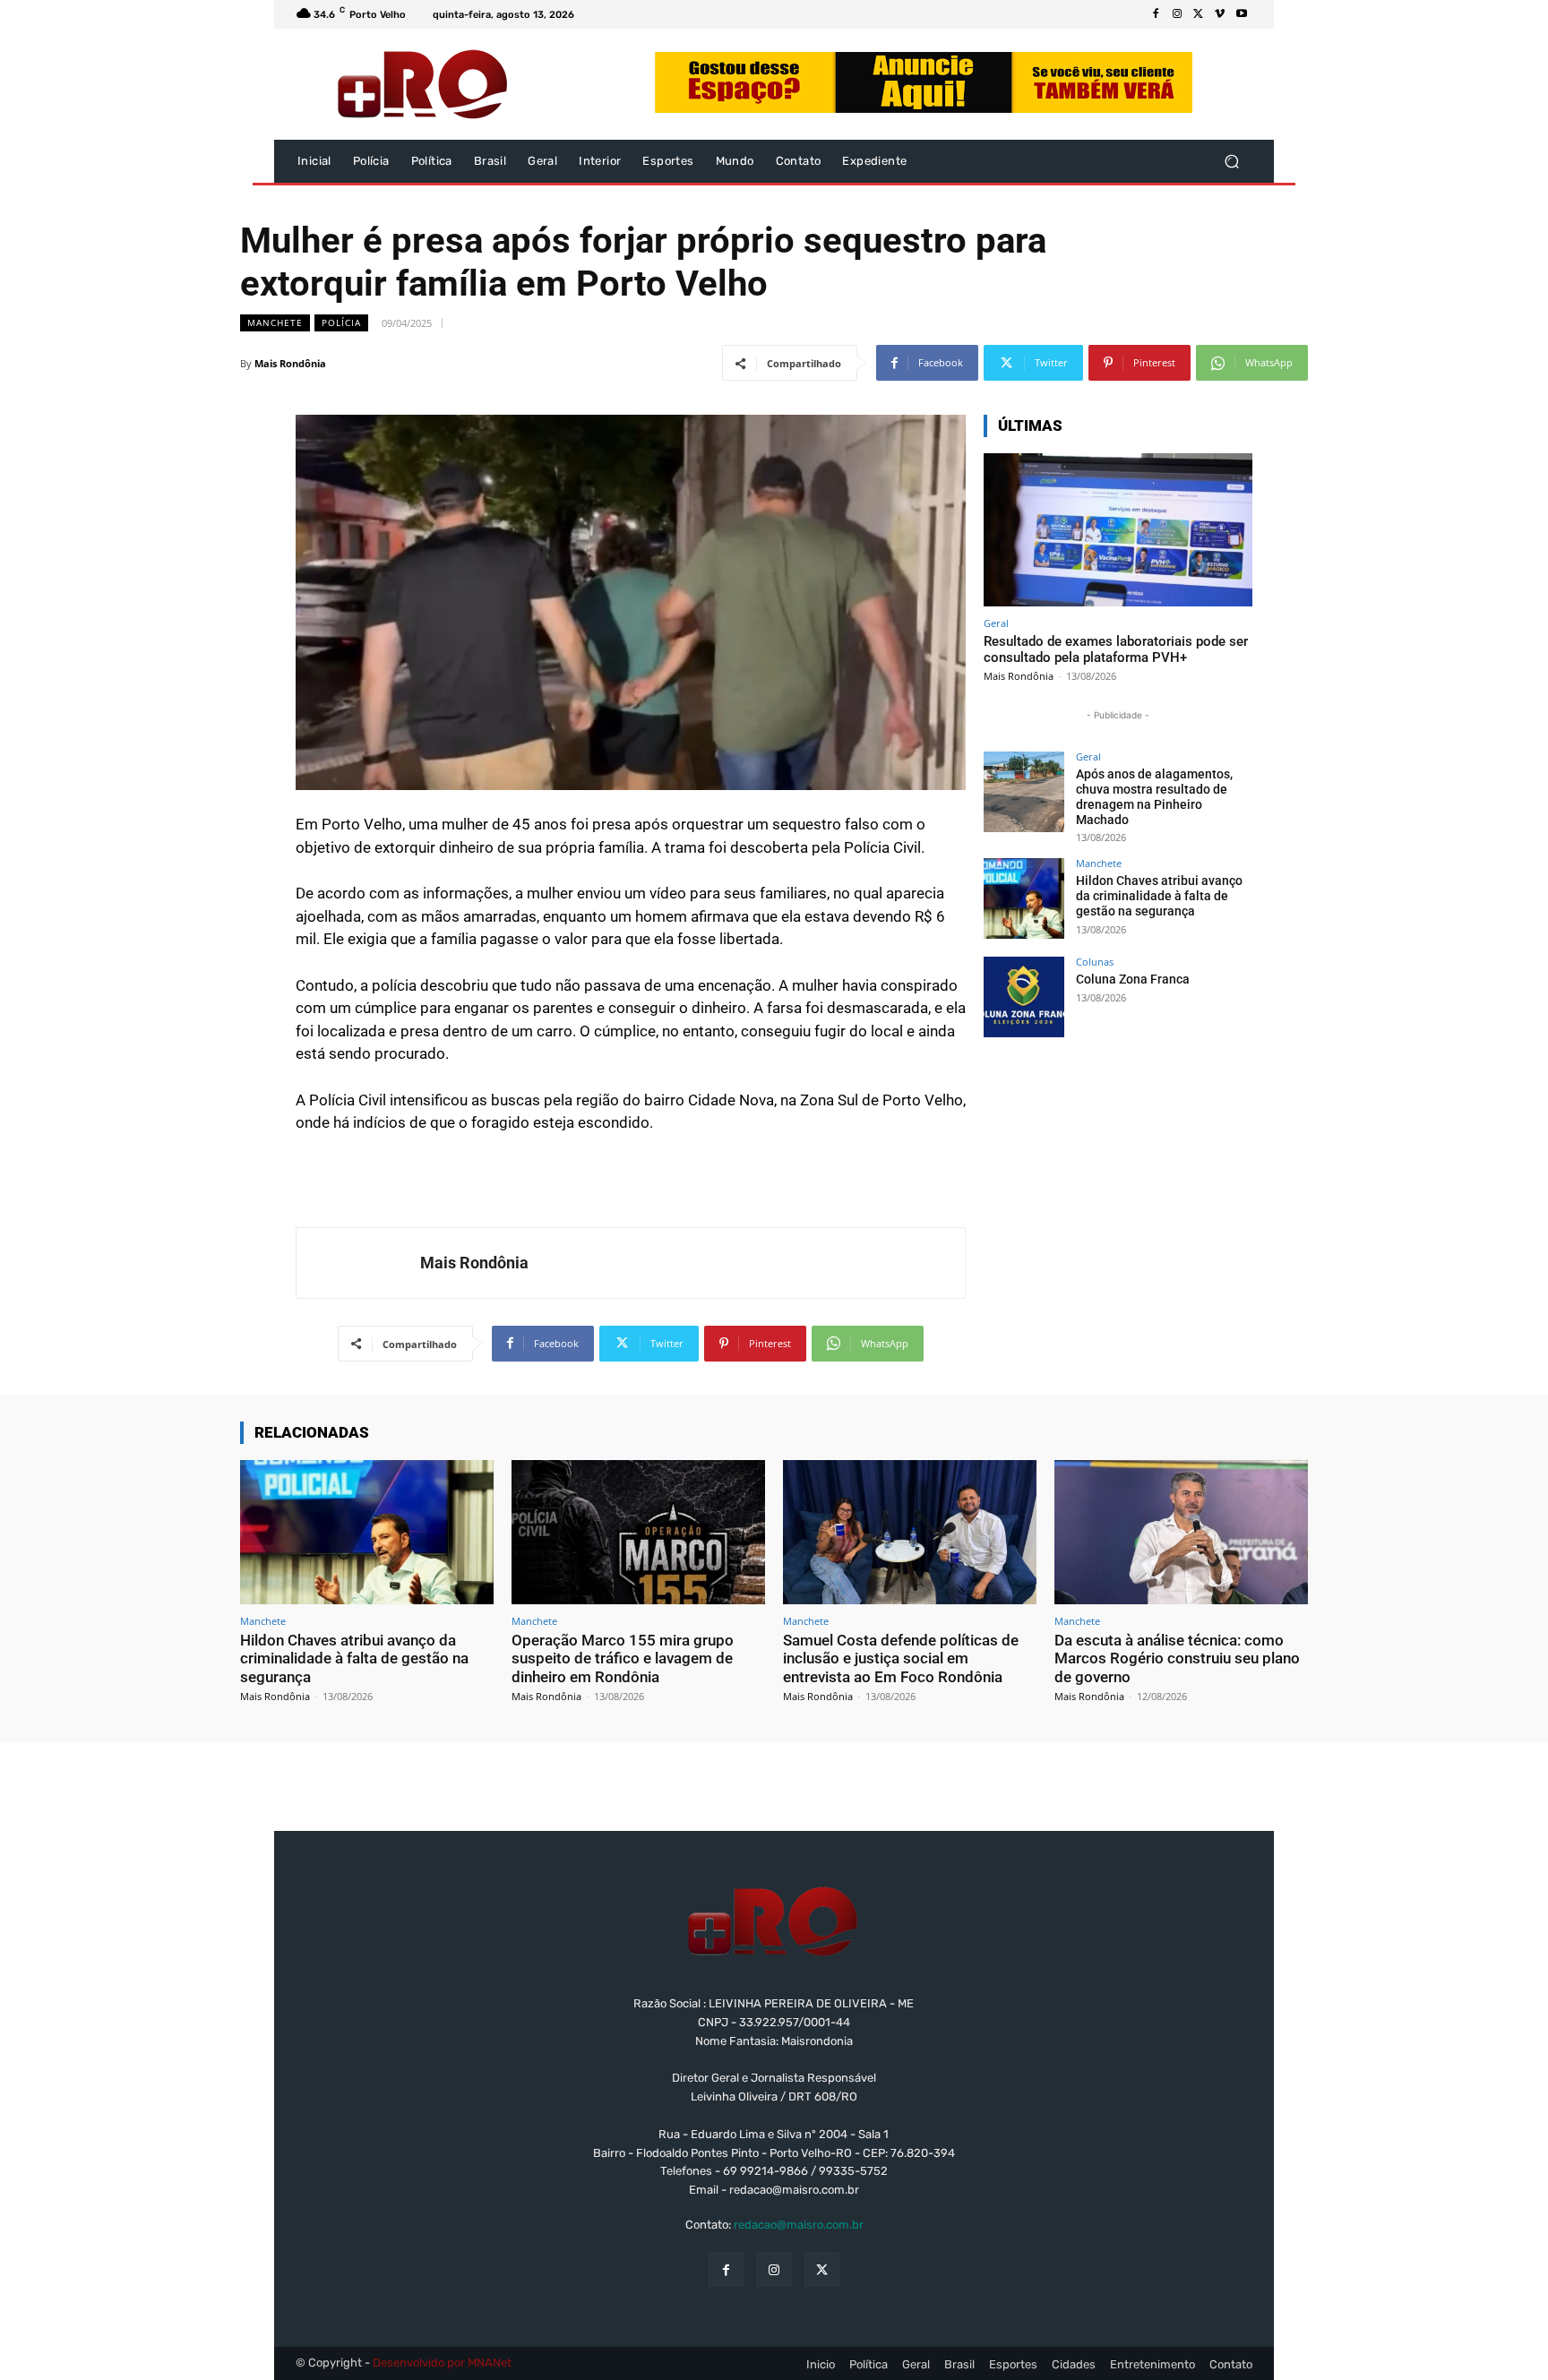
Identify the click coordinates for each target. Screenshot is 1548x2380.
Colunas (1095, 962)
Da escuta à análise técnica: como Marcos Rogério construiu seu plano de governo (1177, 1658)
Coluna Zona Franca (1133, 979)
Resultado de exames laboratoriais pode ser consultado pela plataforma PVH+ (1116, 649)
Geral (996, 623)
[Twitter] (1199, 14)
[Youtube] (1242, 14)
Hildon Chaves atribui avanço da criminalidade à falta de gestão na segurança (1159, 896)
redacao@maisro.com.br (799, 2225)
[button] (1231, 162)
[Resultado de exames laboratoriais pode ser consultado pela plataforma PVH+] (1118, 530)
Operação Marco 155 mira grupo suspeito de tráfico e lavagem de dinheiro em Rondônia (623, 1658)
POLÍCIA (341, 322)
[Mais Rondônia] (358, 1263)
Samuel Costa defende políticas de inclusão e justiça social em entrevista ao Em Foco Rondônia (901, 1658)
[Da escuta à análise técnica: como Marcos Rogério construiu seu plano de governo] (1181, 1532)
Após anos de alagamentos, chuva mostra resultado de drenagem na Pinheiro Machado (1154, 796)
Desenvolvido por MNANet (442, 2363)
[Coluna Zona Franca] (1024, 997)
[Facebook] (1156, 14)
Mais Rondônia (290, 363)
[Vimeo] (1220, 14)
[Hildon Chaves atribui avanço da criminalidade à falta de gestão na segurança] (1024, 898)
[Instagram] (1177, 14)
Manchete (275, 322)
